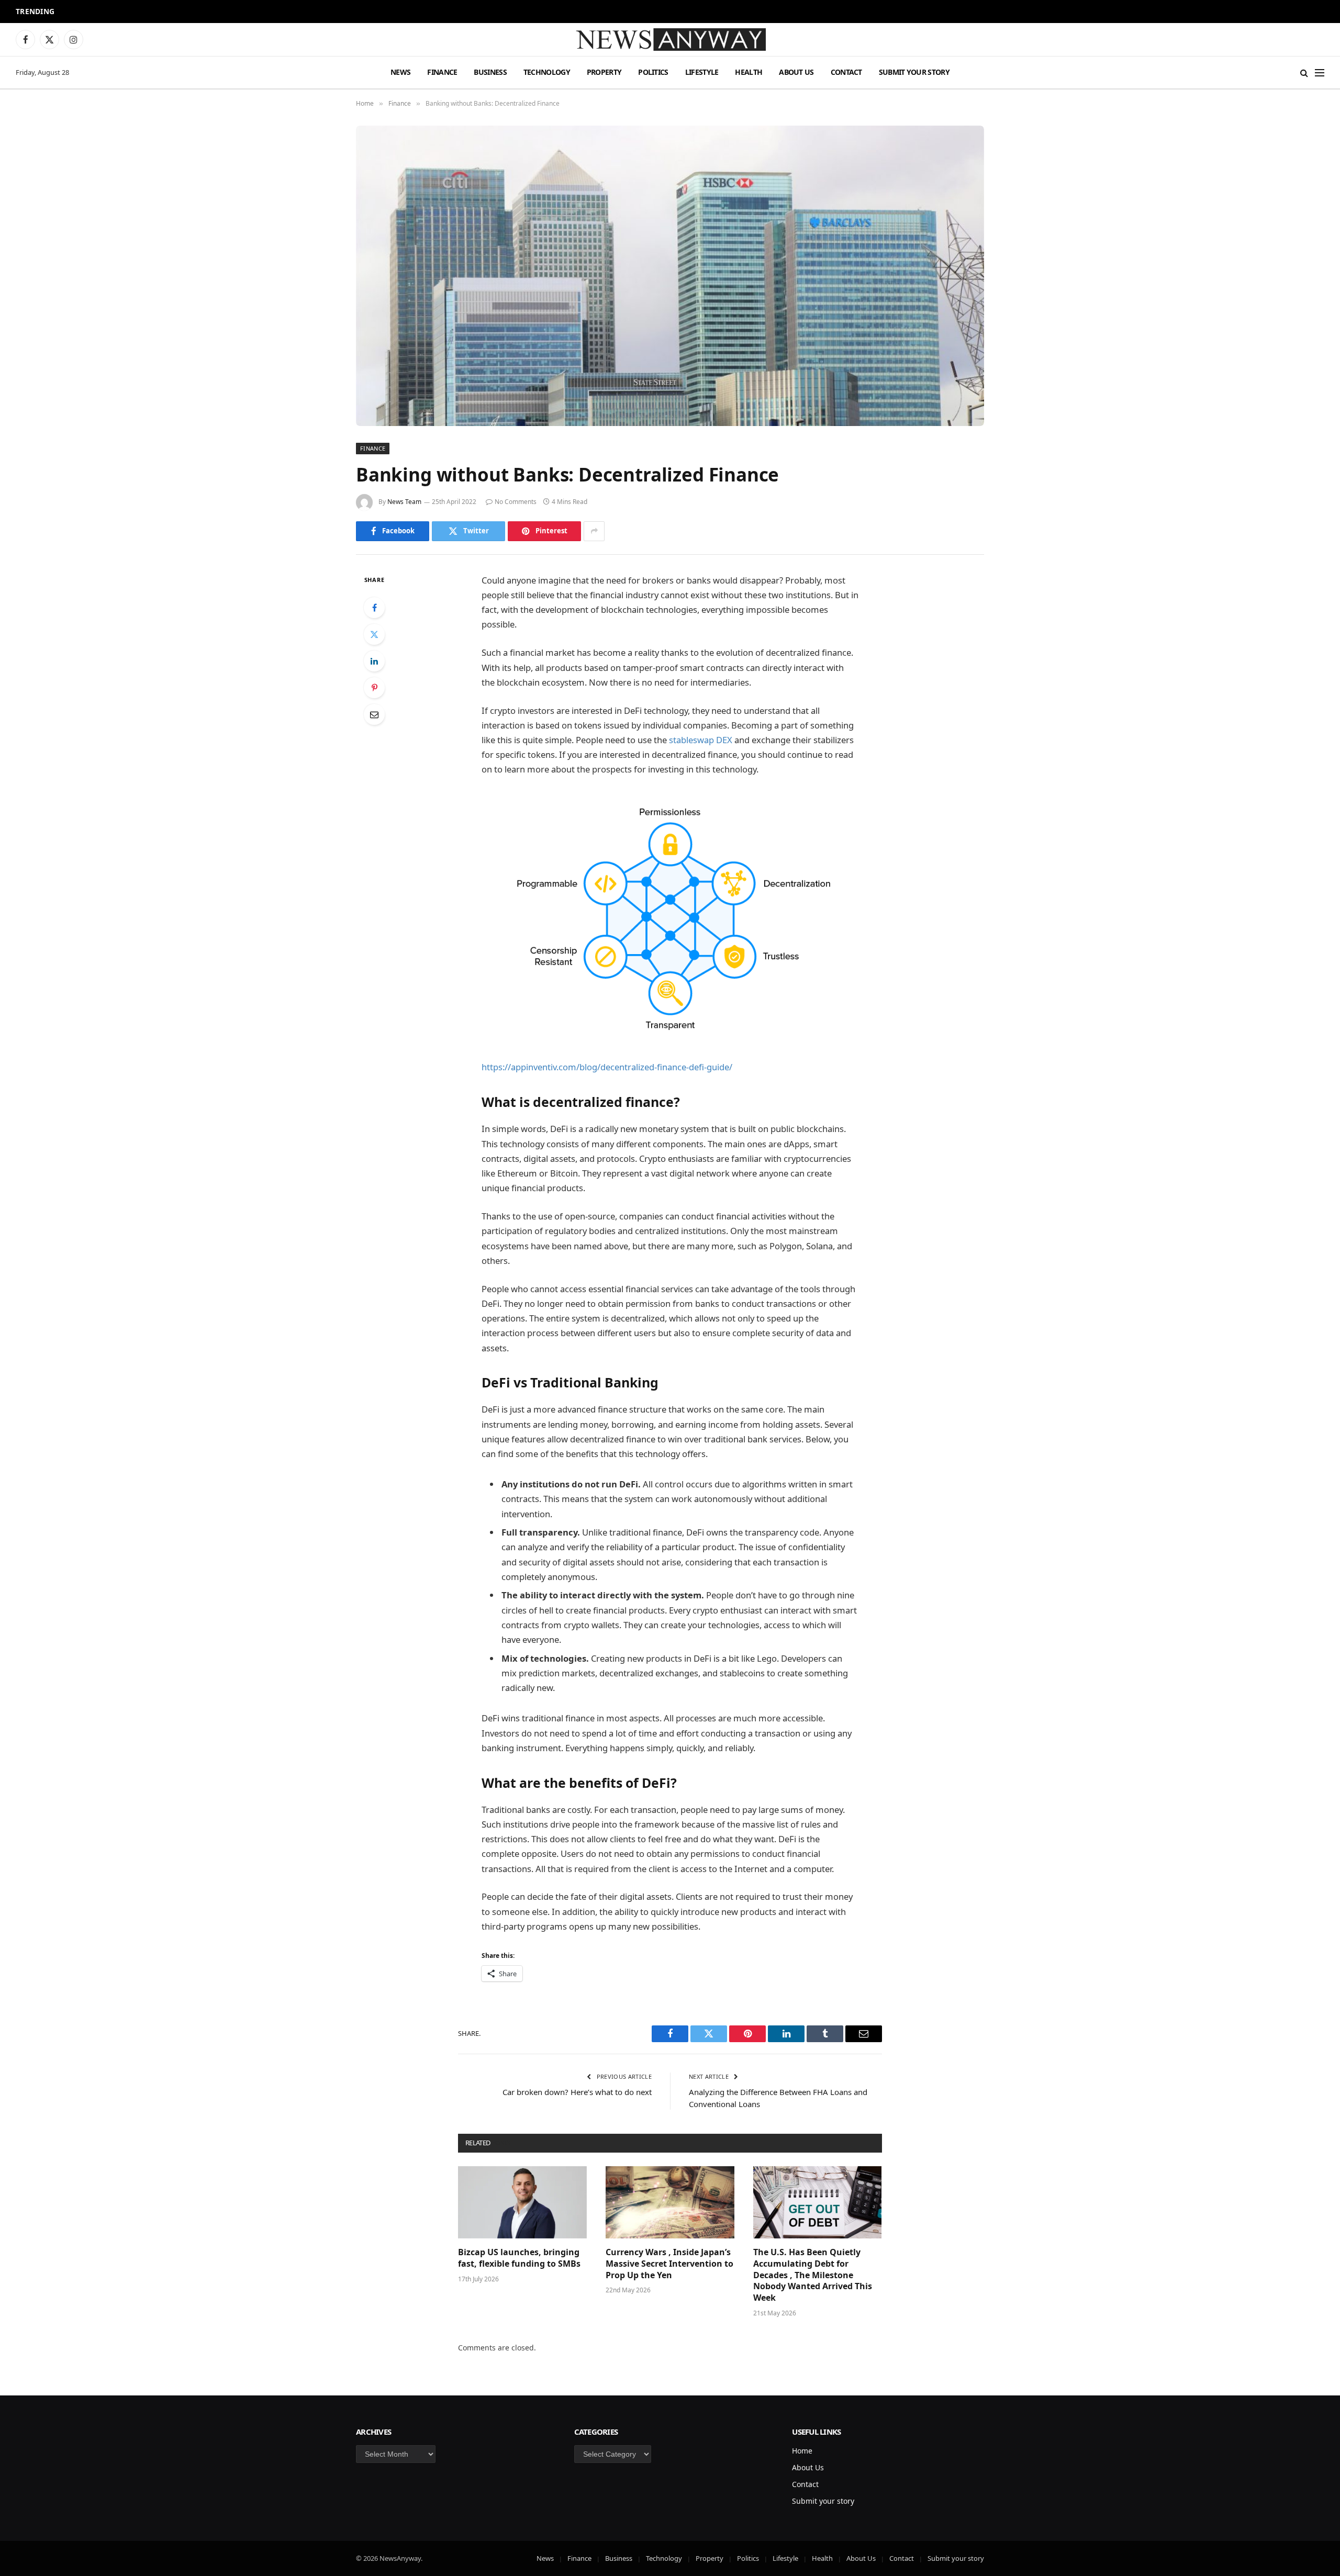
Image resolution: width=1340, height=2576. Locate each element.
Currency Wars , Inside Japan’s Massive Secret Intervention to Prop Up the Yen (669, 2264)
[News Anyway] (670, 40)
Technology (547, 72)
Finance (442, 72)
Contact (846, 72)
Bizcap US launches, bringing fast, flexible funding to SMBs (520, 2258)
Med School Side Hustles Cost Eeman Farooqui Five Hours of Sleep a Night (199, 12)
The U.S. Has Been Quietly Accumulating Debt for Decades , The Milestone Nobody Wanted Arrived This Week (813, 2275)
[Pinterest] (374, 688)
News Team (404, 502)
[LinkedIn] (374, 661)
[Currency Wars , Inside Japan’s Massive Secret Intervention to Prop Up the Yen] (670, 2202)
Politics (653, 72)
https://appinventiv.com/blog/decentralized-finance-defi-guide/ (607, 1067)
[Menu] (1320, 72)
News (400, 72)
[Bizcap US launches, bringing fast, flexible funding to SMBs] (522, 2202)
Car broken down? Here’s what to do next (577, 2092)
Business (490, 72)
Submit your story (914, 72)
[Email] (374, 714)
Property (604, 72)
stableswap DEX (701, 740)
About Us (796, 72)
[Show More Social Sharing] (594, 531)
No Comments (516, 502)
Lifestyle (702, 72)
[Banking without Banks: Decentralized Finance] (670, 276)
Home (802, 2451)
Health (749, 72)
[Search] (1304, 72)
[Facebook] (374, 608)
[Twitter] (374, 634)
